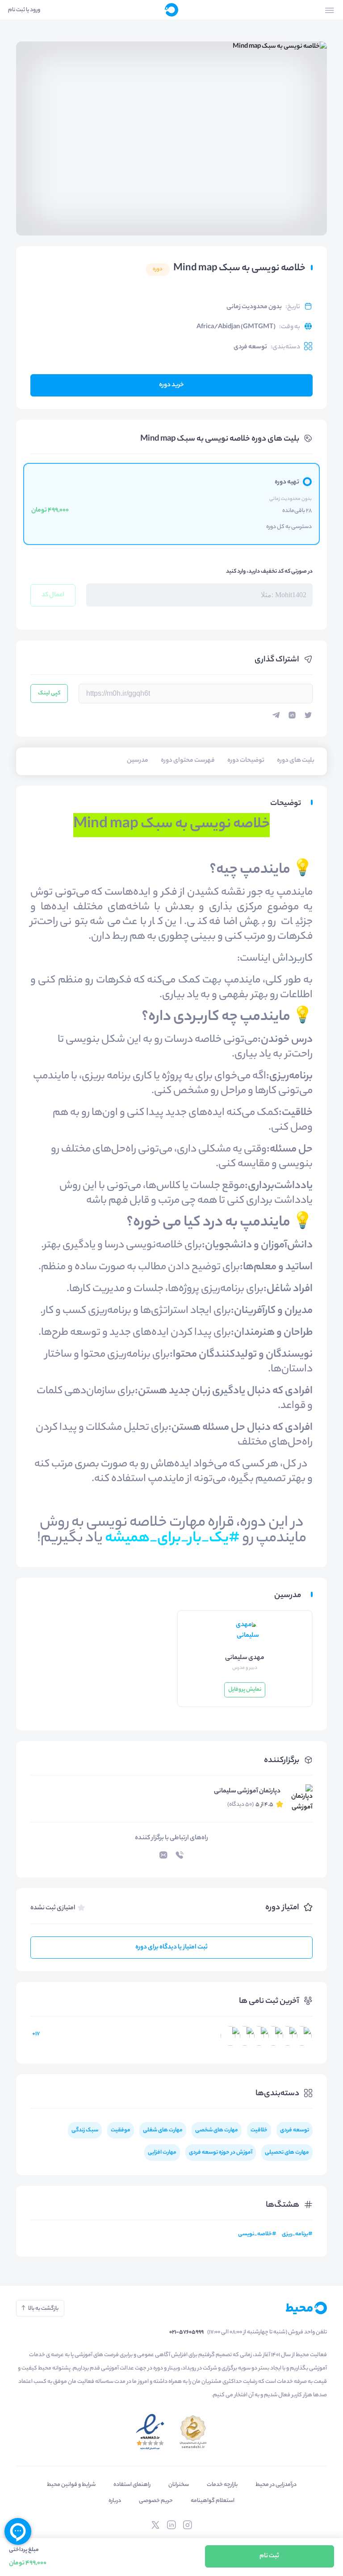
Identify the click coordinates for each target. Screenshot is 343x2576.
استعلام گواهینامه (213, 2501)
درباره (115, 2501)
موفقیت (121, 2130)
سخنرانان (179, 2485)
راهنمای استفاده (132, 2485)
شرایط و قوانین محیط (71, 2485)
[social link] (188, 2525)
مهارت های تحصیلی (287, 2153)
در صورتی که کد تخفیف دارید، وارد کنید (269, 572)
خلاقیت (259, 2130)
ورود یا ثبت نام (24, 10)
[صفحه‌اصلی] (171, 10)
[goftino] (18, 2531)
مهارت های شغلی (163, 2130)
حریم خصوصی (156, 2501)
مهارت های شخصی (217, 2130)
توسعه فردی (250, 347)
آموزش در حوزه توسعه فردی (221, 2153)
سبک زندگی (85, 2130)
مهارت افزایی (162, 2153)
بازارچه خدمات (222, 2485)
